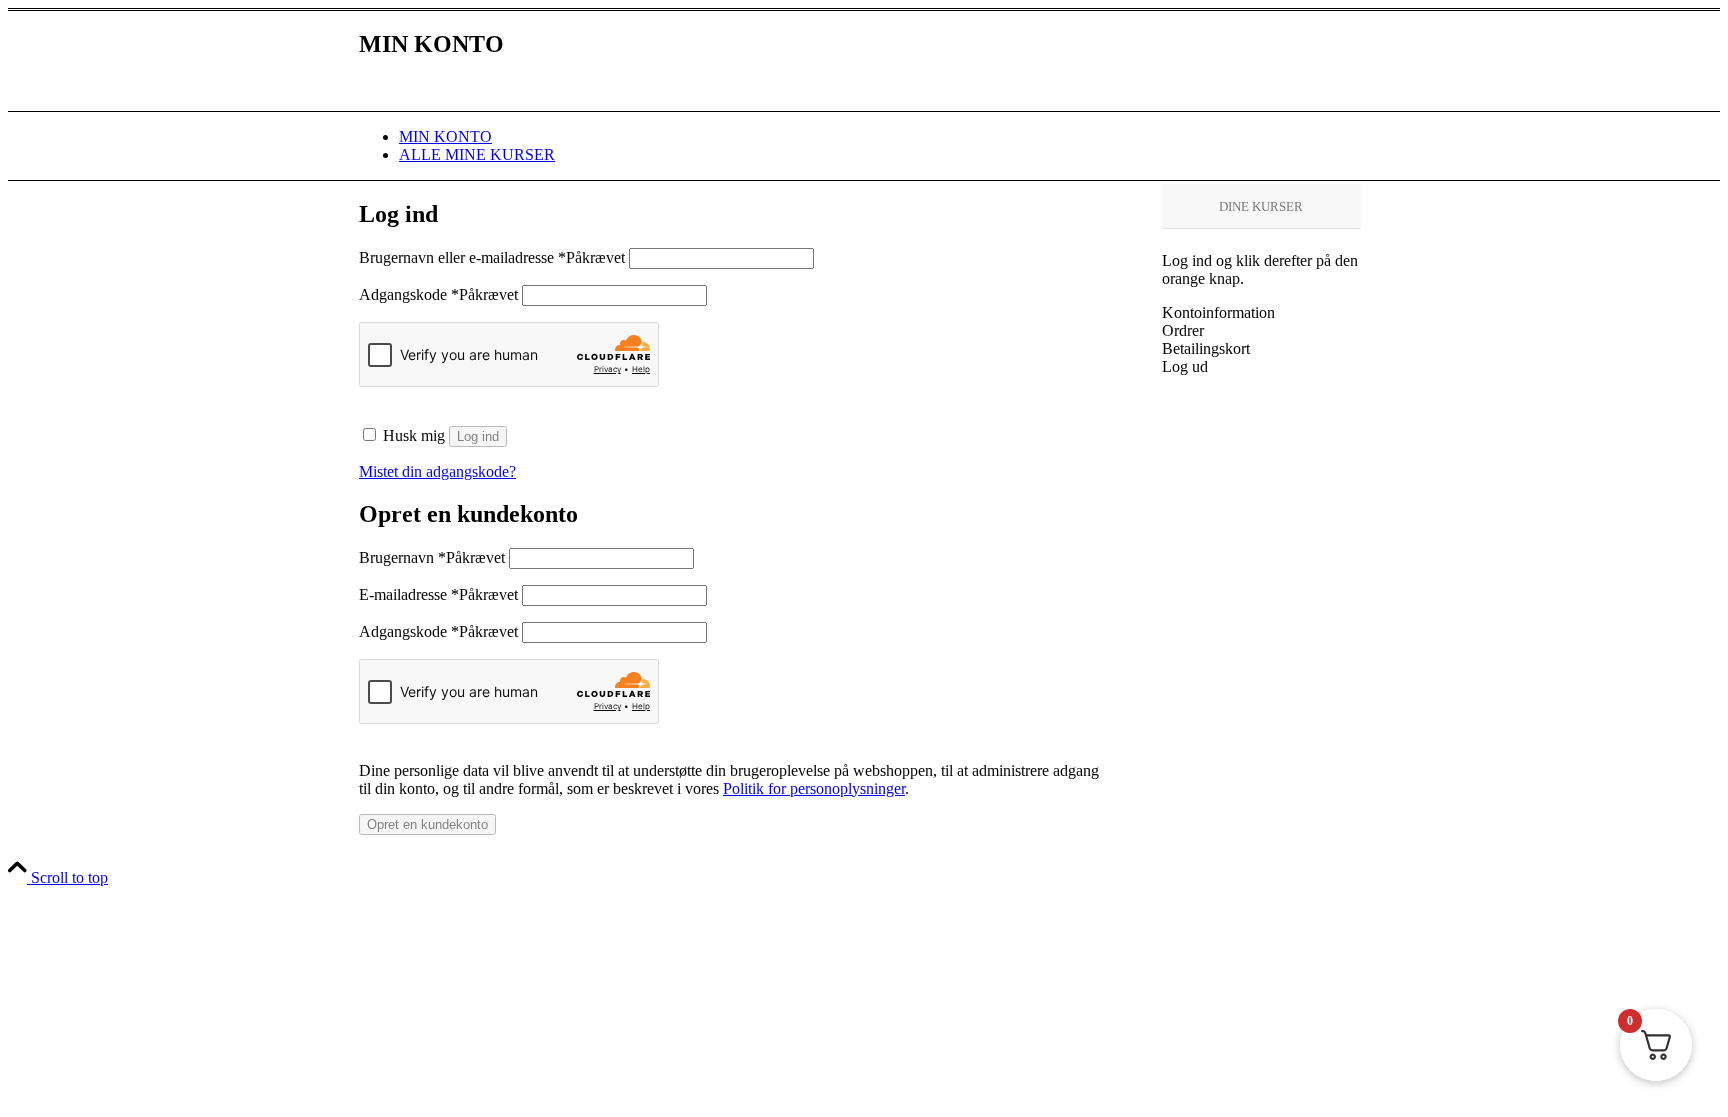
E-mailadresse (438, 594)
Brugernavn (432, 557)
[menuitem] (884, 137)
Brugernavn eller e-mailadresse (492, 257)
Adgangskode (438, 294)
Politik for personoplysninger (814, 788)
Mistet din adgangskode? (437, 471)
